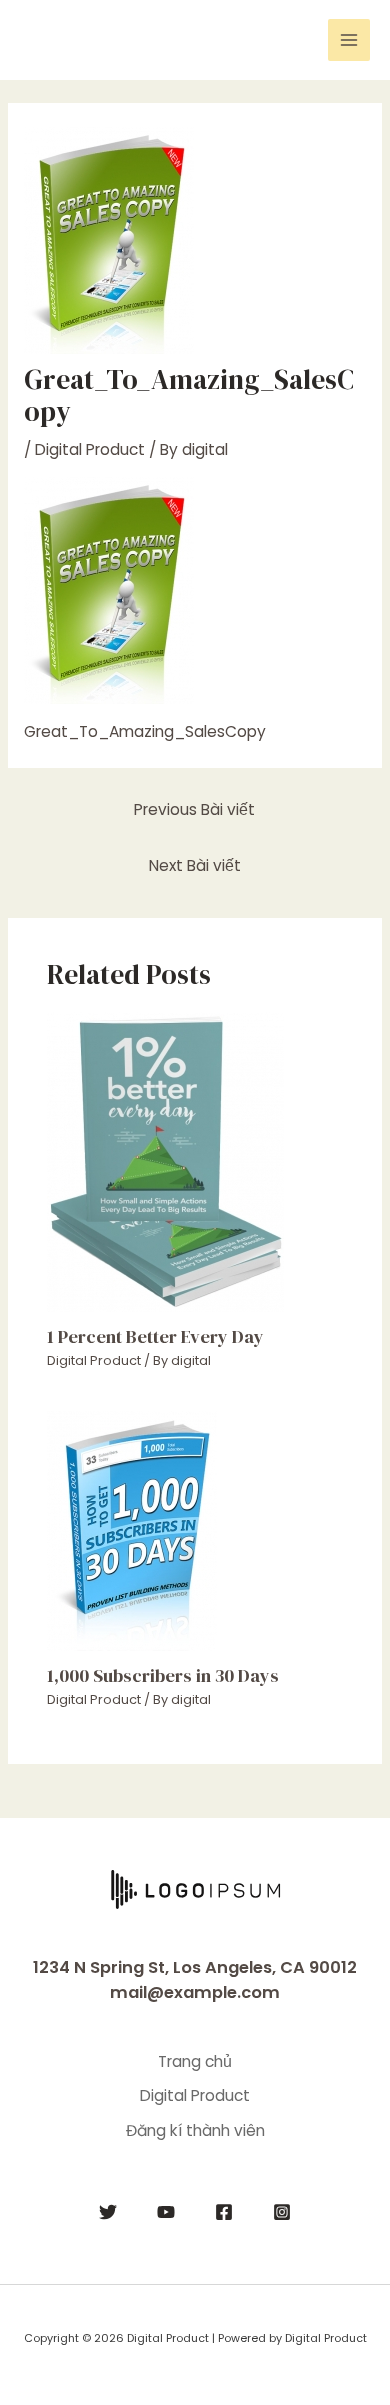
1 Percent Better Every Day (155, 1336)
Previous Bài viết (194, 809)
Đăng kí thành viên (195, 2130)
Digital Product (90, 449)
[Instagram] (282, 2212)
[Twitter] (108, 2212)
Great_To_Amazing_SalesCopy (145, 731)
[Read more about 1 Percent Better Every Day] (165, 1160)
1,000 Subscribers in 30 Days (163, 1675)
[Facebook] (224, 2212)
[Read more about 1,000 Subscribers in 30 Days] (132, 1529)
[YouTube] (166, 2212)
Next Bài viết (195, 865)
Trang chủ (195, 2061)
